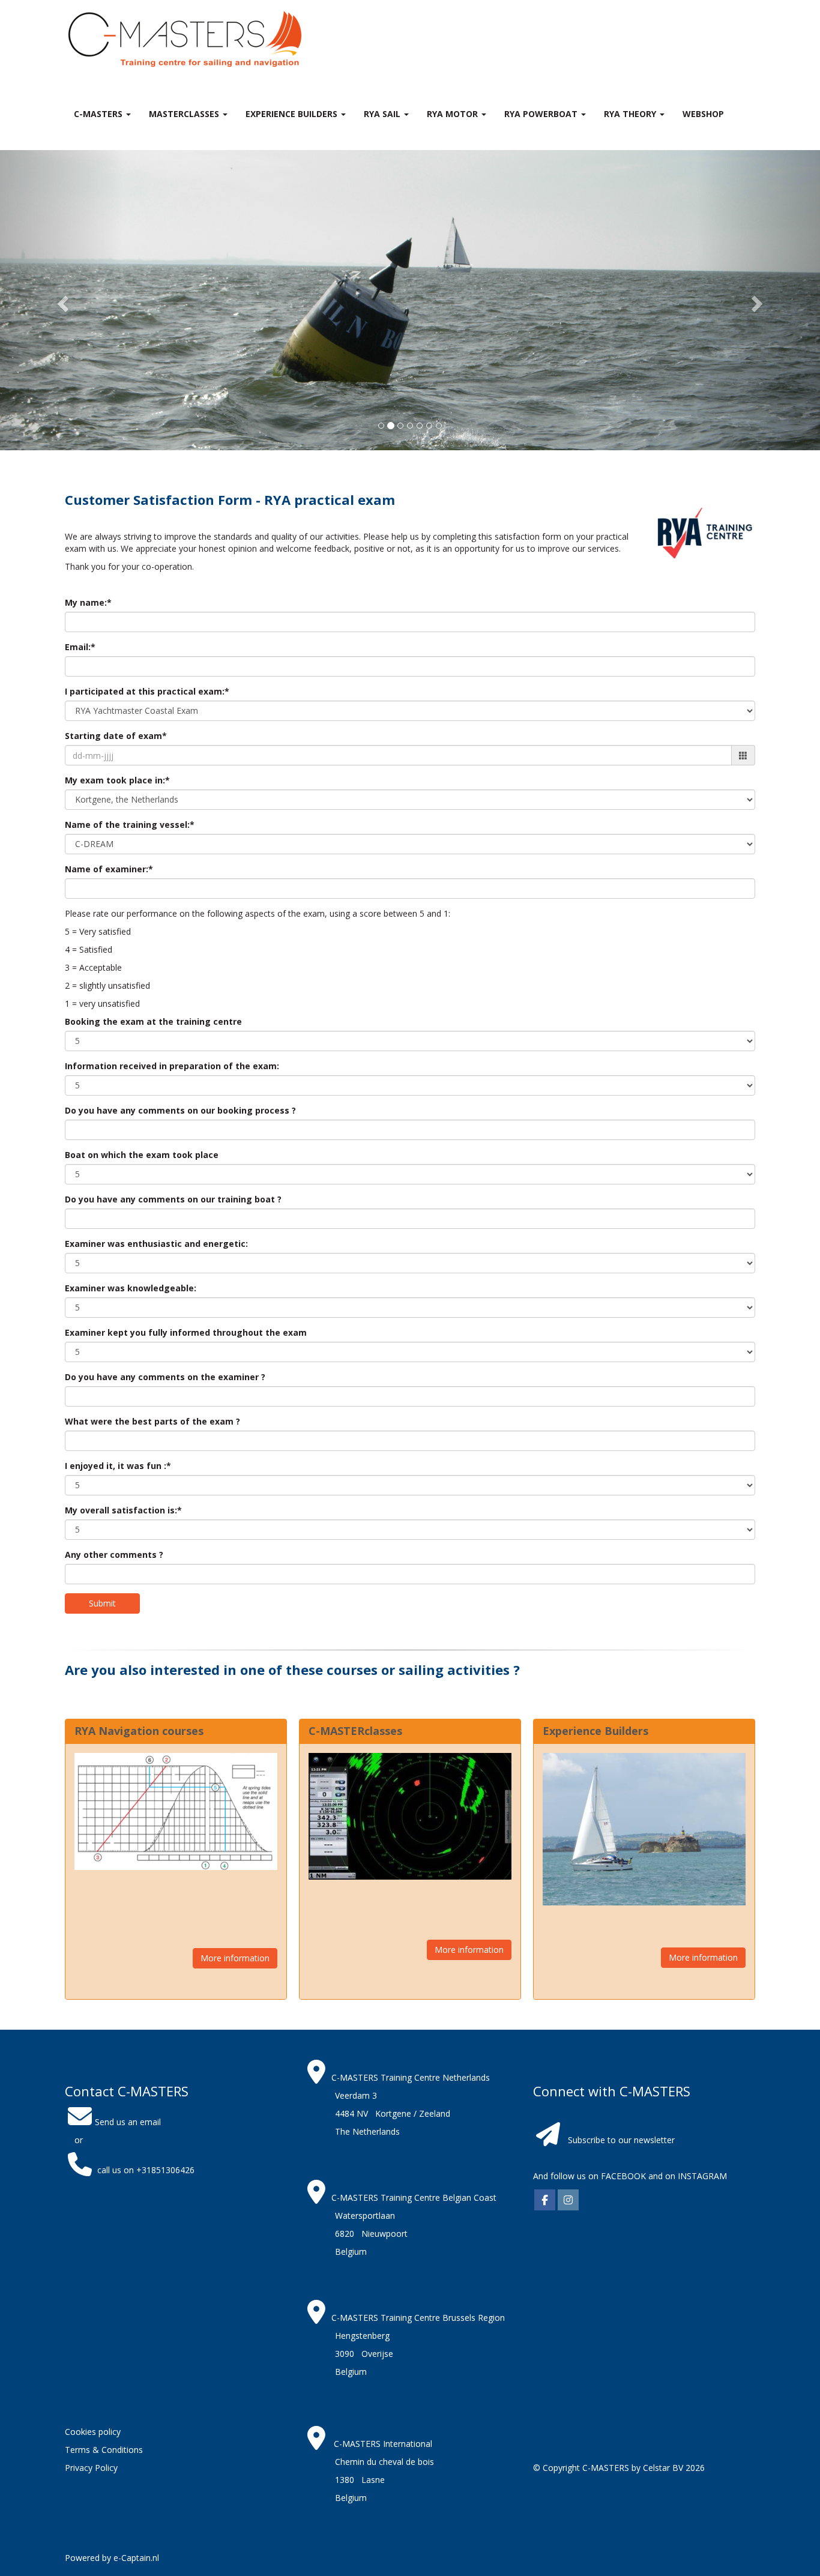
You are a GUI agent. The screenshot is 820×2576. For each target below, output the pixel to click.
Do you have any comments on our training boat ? (173, 1199)
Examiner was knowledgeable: (131, 1288)
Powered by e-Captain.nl (112, 2558)
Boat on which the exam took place (142, 1155)
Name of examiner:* (109, 869)
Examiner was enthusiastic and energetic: (156, 1244)
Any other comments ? (114, 1555)
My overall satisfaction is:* (123, 1510)
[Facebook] (545, 2200)
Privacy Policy (91, 2468)
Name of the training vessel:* (130, 825)
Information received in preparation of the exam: (172, 1066)
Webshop (703, 114)
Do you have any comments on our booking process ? (180, 1110)
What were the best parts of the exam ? (152, 1421)
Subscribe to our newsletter (621, 2140)
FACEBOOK (622, 2176)
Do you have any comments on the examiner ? (165, 1377)
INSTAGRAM (702, 2176)
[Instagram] (568, 2200)
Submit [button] (102, 1603)
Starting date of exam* (116, 736)
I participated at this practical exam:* (147, 691)
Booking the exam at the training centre (153, 1021)
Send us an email (128, 2122)
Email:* (80, 647)
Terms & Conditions (104, 2450)
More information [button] (235, 1958)
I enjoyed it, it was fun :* (118, 1466)
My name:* (88, 602)
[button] (62, 300)
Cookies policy (93, 2432)
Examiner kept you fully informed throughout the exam (186, 1332)
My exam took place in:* (117, 780)
